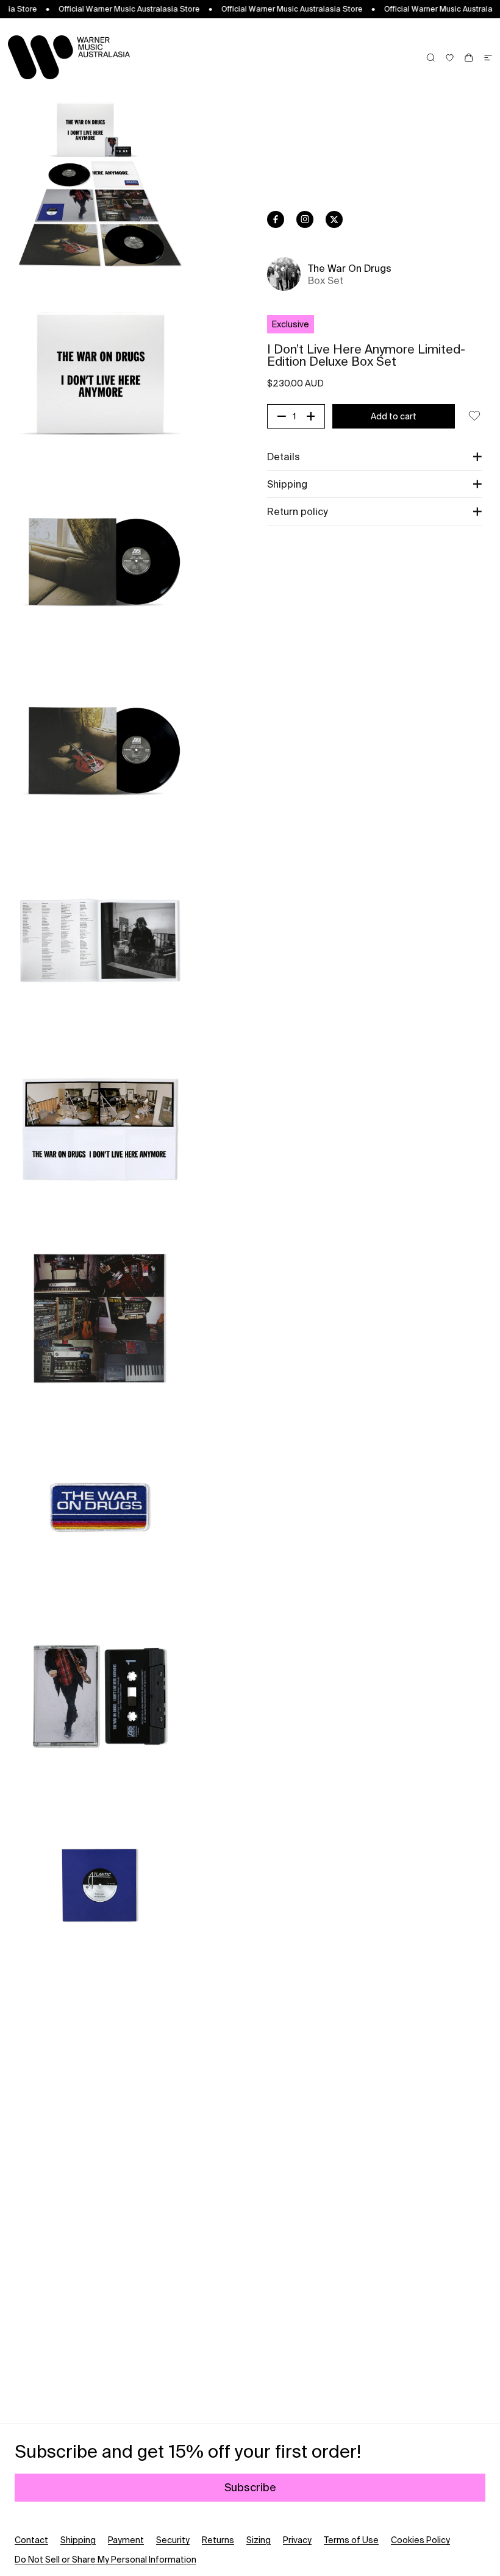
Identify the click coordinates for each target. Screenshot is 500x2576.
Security (173, 2540)
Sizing (259, 2540)
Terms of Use (351, 2540)
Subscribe (250, 2487)
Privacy (297, 2540)
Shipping (78, 2540)
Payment (126, 2540)
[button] (374, 457)
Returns (218, 2540)
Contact (31, 2540)
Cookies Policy (420, 2540)
